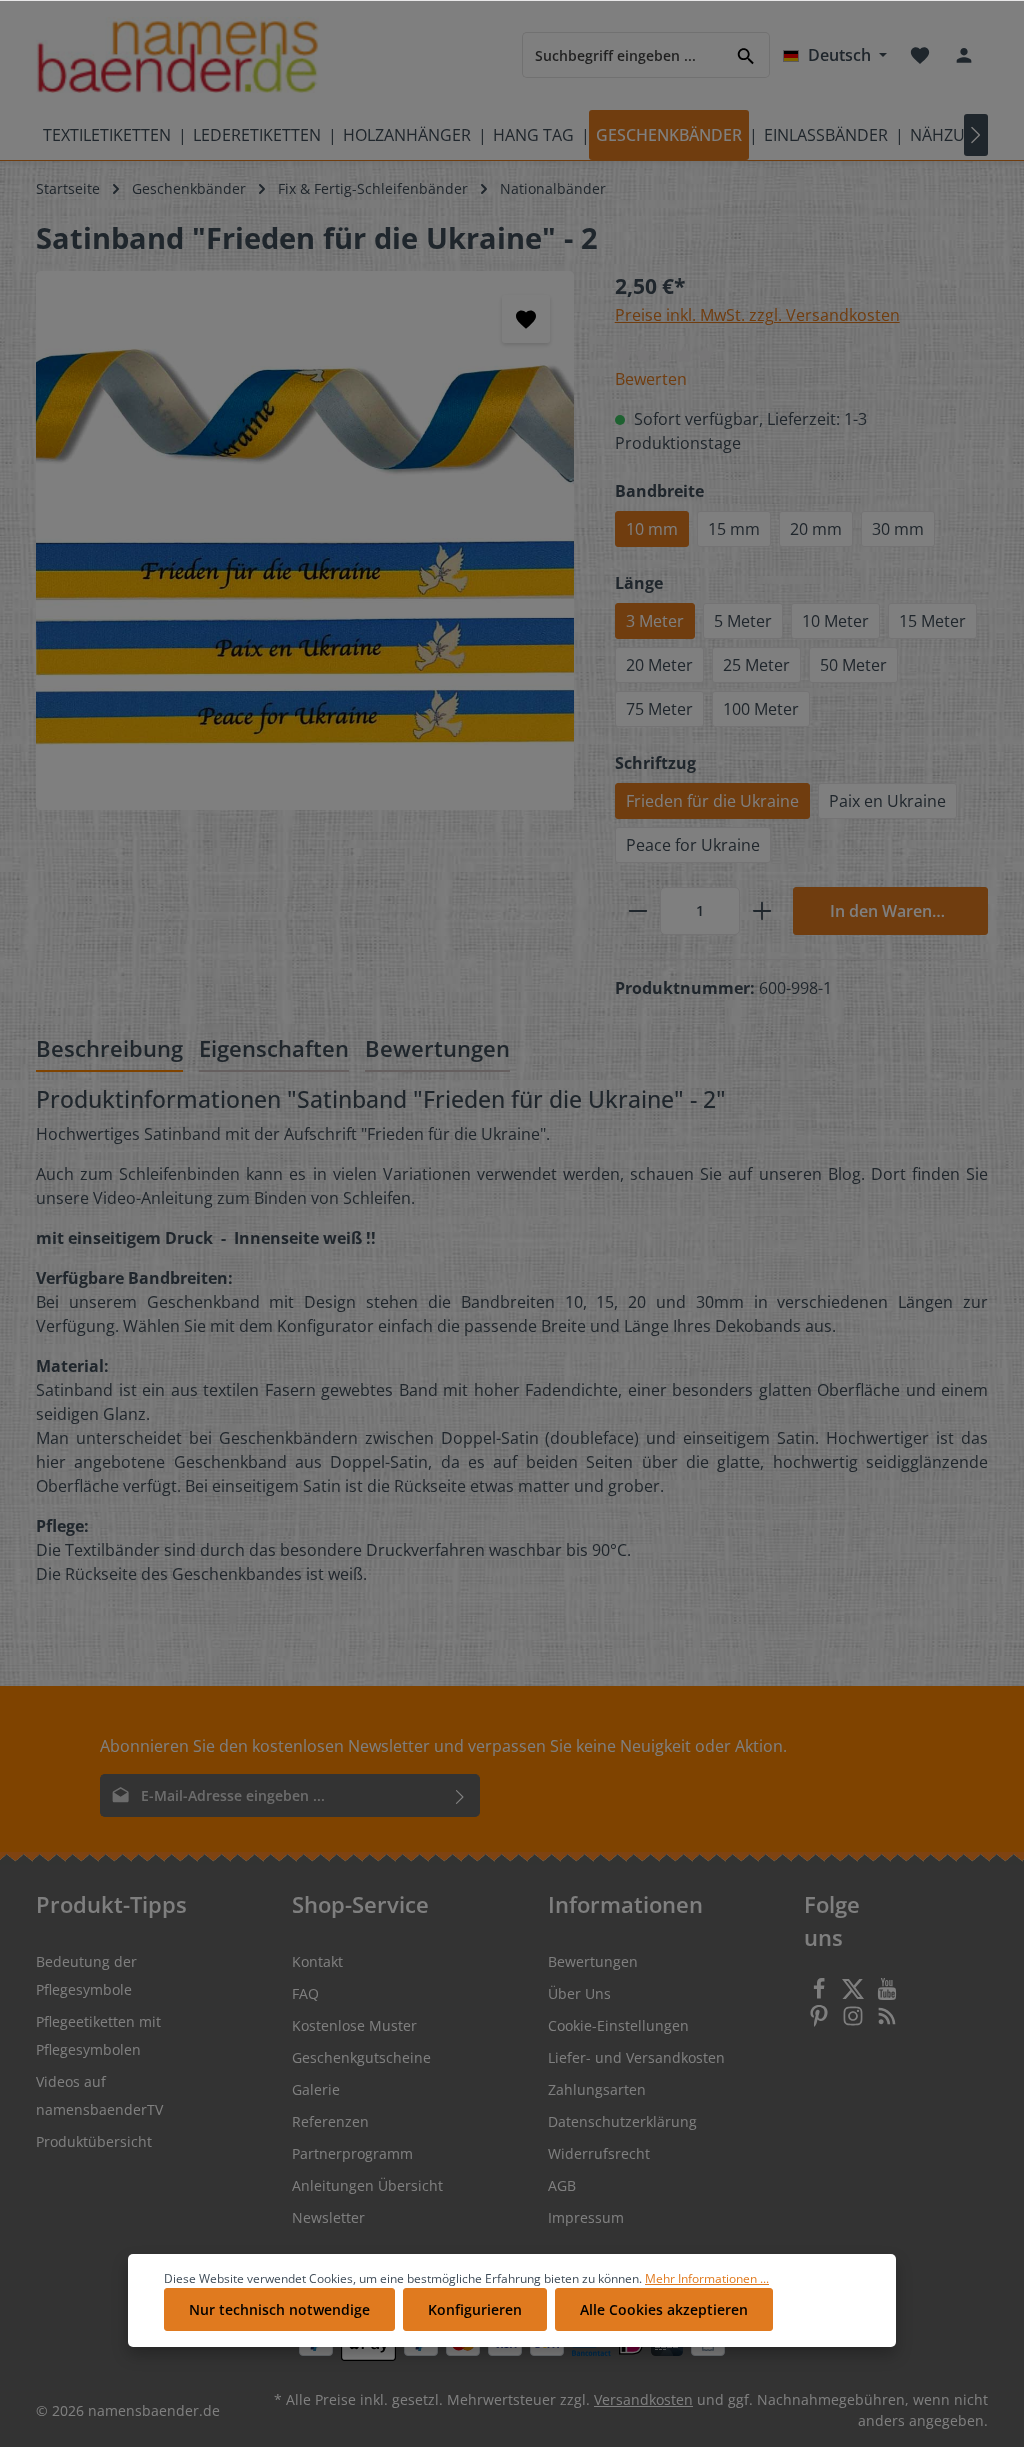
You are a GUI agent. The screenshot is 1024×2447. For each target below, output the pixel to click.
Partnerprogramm (352, 2153)
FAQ (305, 1993)
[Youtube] (887, 1994)
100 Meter (761, 709)
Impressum (586, 2217)
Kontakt (317, 1961)
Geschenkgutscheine (361, 2057)
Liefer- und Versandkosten (636, 2057)
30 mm (898, 529)
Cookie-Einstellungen (618, 2025)
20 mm (816, 529)
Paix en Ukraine (887, 801)
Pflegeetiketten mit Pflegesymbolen (98, 2035)
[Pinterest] (821, 2021)
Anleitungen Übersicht (367, 2185)
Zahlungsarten (597, 2089)
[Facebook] (821, 1994)
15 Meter (932, 621)
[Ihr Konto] (964, 55)
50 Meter (853, 665)
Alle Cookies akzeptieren (664, 2309)
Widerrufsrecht (599, 2153)
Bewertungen (593, 1961)
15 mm (734, 529)
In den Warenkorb (899, 911)
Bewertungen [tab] (437, 1048)
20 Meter (659, 665)
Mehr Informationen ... (707, 2278)
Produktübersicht (94, 2141)
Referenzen (330, 2121)
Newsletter (328, 2217)
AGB (562, 2185)
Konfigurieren (475, 2309)
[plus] (762, 911)
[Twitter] (855, 1994)
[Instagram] (855, 2021)
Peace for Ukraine (693, 845)
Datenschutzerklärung (622, 2121)
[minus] (638, 911)
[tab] (109, 1050)
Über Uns (579, 1993)
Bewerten (651, 379)
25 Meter (756, 665)
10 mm (652, 529)
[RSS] (887, 2021)
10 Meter (835, 621)
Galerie (316, 2089)
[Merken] (526, 319)
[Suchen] (746, 54)
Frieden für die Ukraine (712, 801)
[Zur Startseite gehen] (177, 55)
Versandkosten (643, 2399)
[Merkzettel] (920, 55)
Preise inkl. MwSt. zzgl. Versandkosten (757, 315)
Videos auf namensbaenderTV (99, 2095)
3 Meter (655, 621)
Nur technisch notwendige (279, 2309)
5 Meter (743, 621)
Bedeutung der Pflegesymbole (86, 1975)
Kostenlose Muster (354, 2025)
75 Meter (659, 709)
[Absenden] (460, 1795)
